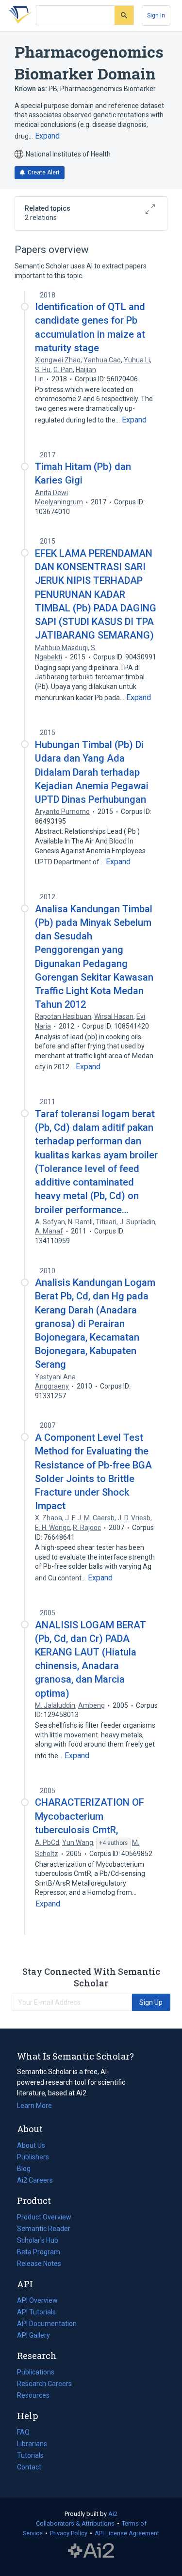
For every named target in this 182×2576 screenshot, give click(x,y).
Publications (36, 2373)
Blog (28, 2170)
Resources (33, 2396)
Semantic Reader (44, 2229)
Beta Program (39, 2252)
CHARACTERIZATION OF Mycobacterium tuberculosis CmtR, (90, 1816)
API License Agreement (127, 2533)
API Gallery (33, 2335)
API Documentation (47, 2325)
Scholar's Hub (38, 2240)
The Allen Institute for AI (91, 2550)
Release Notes (39, 2264)
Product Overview (44, 2217)
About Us (31, 2145)
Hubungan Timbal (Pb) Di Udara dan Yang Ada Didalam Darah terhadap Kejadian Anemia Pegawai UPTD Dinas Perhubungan (92, 772)
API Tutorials (36, 2312)
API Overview (37, 2300)
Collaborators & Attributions (75, 2523)
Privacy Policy (69, 2533)
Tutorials (30, 2455)
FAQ (23, 2432)
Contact (29, 2467)
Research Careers (44, 2385)
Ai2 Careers (35, 2181)
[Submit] (124, 15)
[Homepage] (19, 16)
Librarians (32, 2444)
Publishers (33, 2157)
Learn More (34, 2106)
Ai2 (113, 2514)
